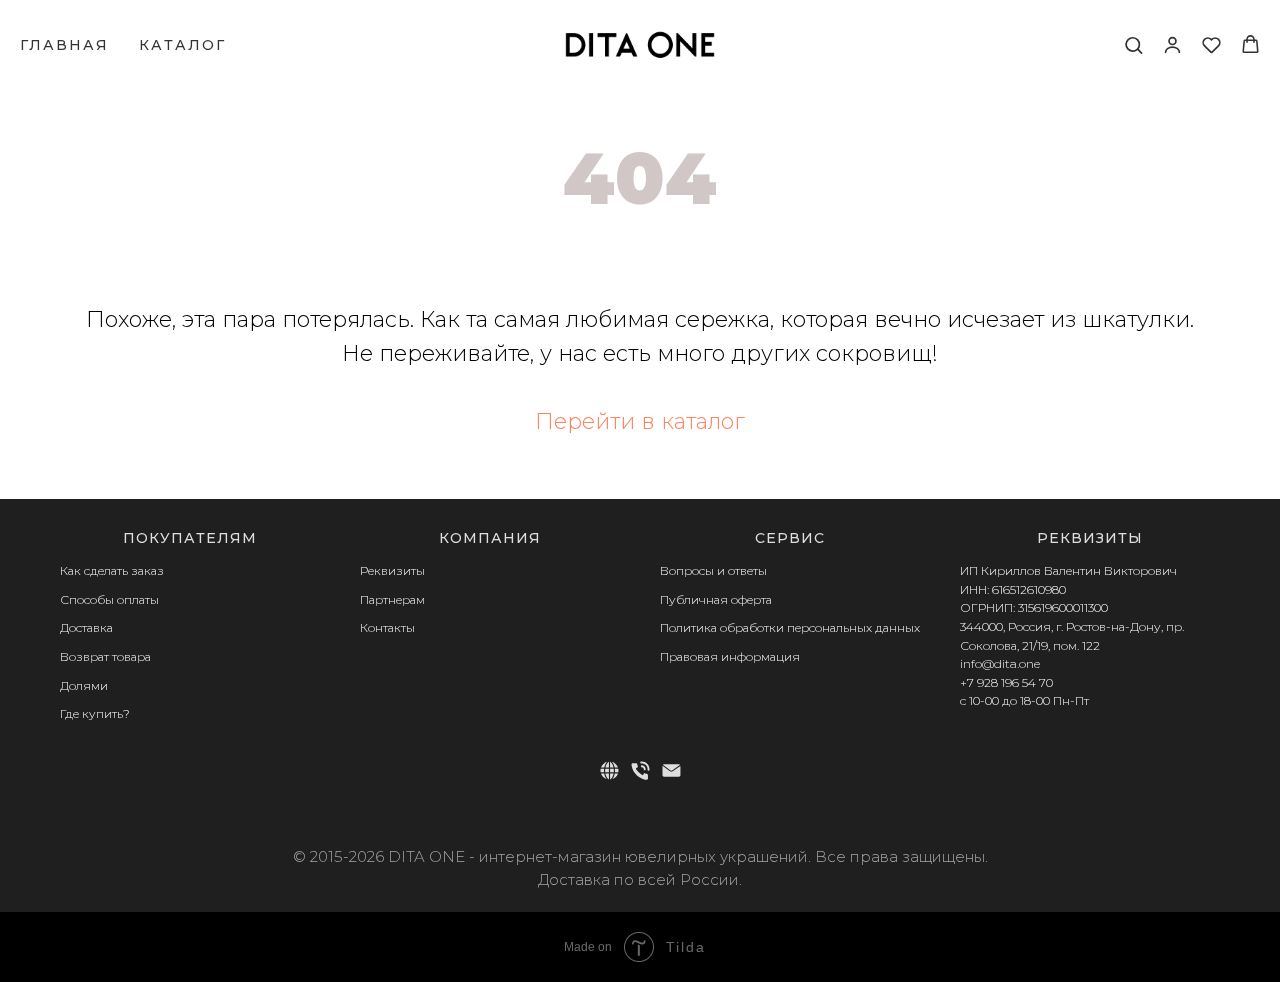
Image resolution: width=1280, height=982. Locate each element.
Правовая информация (730, 656)
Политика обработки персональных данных (790, 627)
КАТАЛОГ (182, 45)
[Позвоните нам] (640, 770)
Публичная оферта (716, 599)
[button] (1133, 44)
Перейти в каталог (640, 421)
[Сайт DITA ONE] (609, 770)
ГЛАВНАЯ (64, 45)
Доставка (86, 627)
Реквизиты (392, 570)
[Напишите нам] (671, 770)
